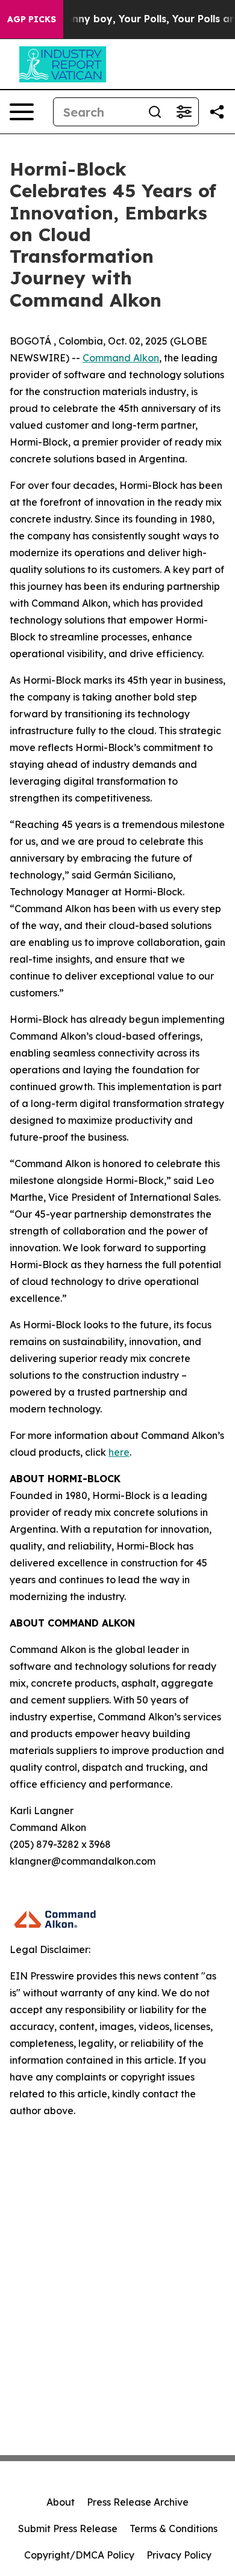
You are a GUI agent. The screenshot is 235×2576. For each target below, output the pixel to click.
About (61, 2502)
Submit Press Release (68, 2528)
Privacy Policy (179, 2555)
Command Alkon (121, 358)
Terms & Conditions (174, 2528)
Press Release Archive (138, 2502)
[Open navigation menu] (22, 112)
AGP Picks (32, 19)
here (119, 1452)
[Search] (155, 112)
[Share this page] (217, 112)
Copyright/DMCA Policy (79, 2555)
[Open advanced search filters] (184, 112)
